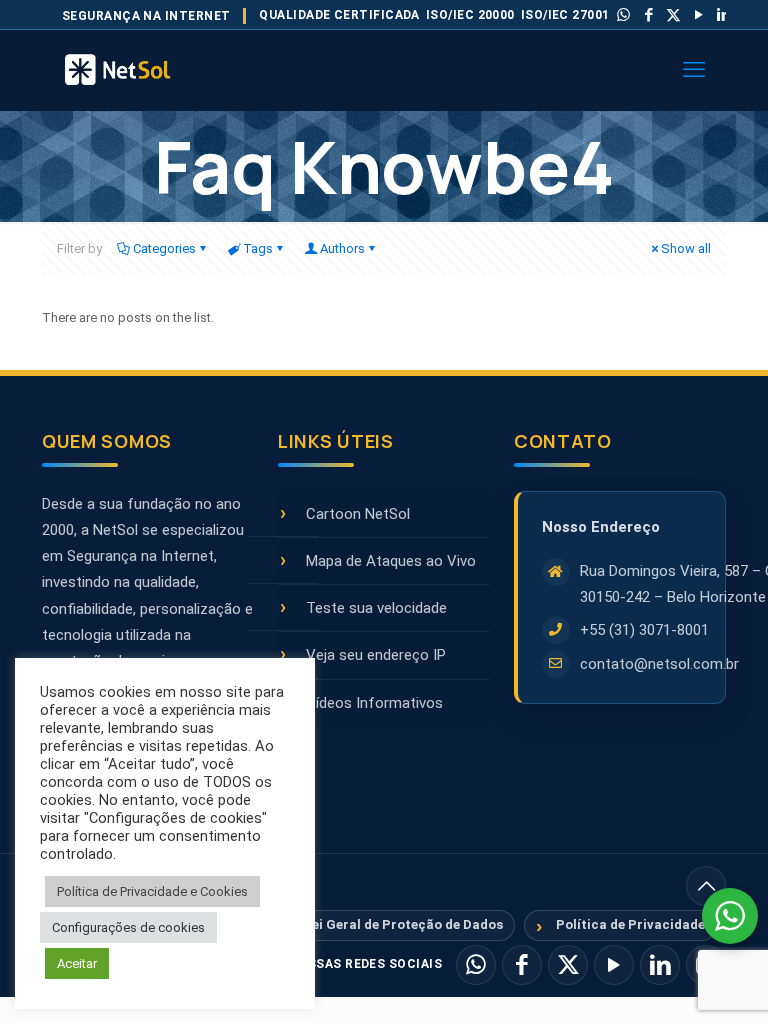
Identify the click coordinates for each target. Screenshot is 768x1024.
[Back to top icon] (706, 886)
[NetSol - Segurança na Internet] (142, 70)
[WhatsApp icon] (624, 15)
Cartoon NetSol (358, 514)
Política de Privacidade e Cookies (152, 891)
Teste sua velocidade (376, 608)
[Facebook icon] (649, 15)
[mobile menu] (694, 70)
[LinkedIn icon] (724, 15)
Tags (258, 248)
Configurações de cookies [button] (128, 927)
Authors (342, 248)
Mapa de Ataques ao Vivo (391, 561)
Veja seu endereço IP (376, 655)
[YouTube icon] (699, 15)
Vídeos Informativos (374, 703)
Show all (686, 248)
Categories (164, 248)
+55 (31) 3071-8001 (644, 630)
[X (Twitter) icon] (674, 15)
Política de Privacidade (630, 924)
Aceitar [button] (77, 963)
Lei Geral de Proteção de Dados (403, 924)
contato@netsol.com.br (659, 664)
